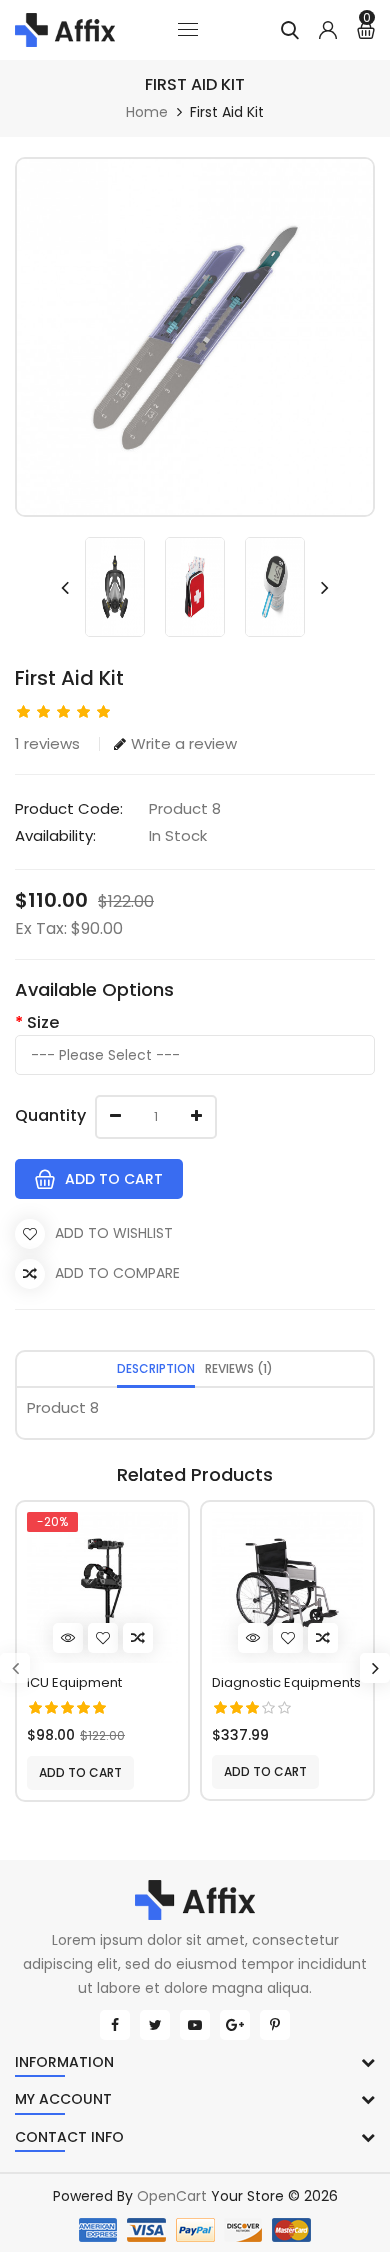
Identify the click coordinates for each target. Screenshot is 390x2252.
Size (43, 1022)
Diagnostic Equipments (286, 1682)
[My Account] (328, 30)
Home (147, 112)
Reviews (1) (239, 1368)
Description (156, 1368)
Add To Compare (117, 1273)
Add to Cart (114, 1179)
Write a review (184, 743)
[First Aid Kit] (195, 337)
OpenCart (172, 2196)
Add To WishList (114, 1233)
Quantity (50, 1115)
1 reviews (47, 743)
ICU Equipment (74, 1682)
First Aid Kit (227, 112)
